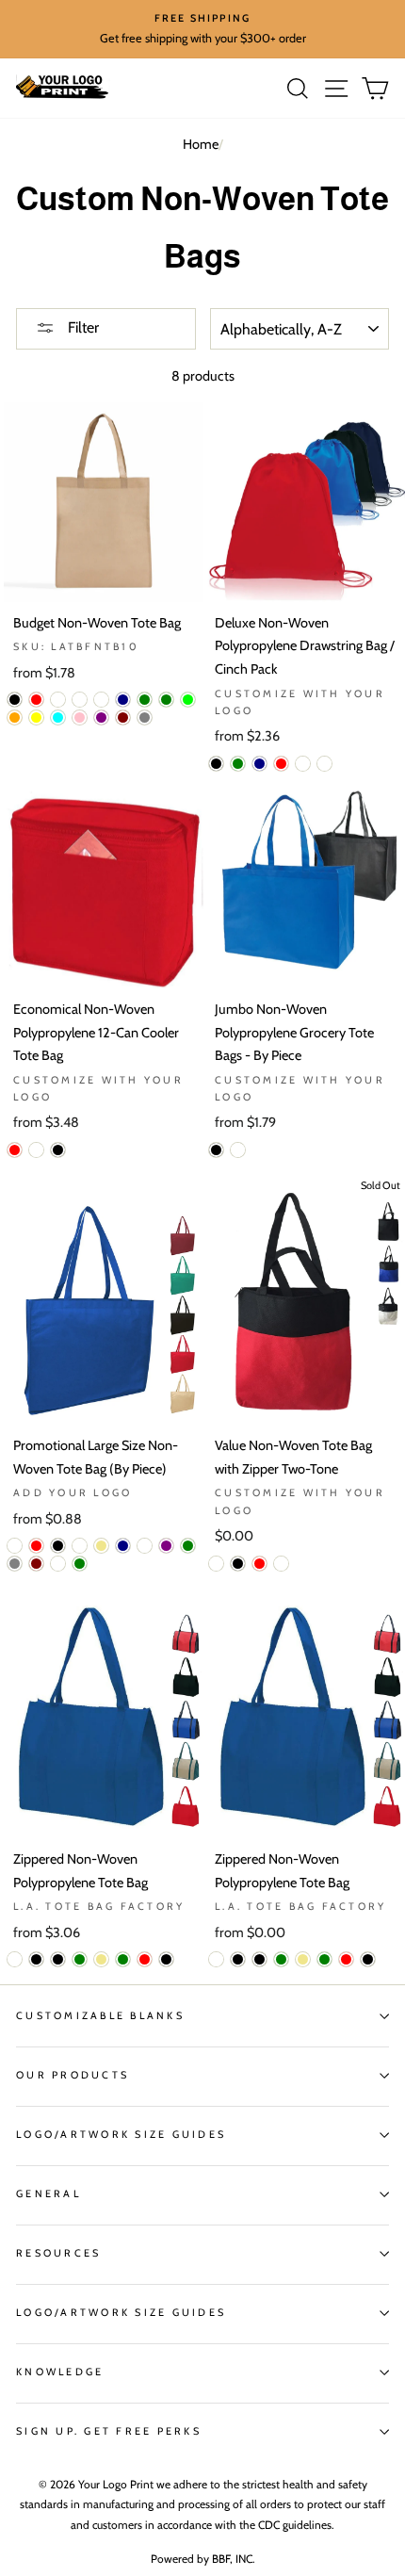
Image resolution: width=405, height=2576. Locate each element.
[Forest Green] (238, 764)
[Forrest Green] (188, 1546)
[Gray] (15, 1564)
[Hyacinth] (58, 1564)
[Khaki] (101, 1546)
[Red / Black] (368, 1959)
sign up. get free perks (109, 2431)
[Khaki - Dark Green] (123, 1959)
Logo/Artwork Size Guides (121, 2135)
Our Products (73, 2075)
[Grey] (145, 717)
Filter (81, 327)
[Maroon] (123, 717)
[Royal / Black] (238, 1959)
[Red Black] (166, 1959)
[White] (101, 700)
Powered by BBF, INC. (203, 2559)
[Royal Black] (58, 1959)
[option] (202, 29)
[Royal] (58, 700)
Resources (58, 2253)
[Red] (36, 700)
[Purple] (101, 717)
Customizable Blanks (100, 2016)
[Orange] (15, 717)
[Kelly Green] (166, 700)
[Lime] (188, 700)
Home (201, 144)
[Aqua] (58, 717)
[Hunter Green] (145, 700)
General (49, 2194)
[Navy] (123, 700)
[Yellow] (36, 717)
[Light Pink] (80, 717)
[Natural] (80, 700)
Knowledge (60, 2372)
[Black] (15, 700)
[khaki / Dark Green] (324, 1959)
